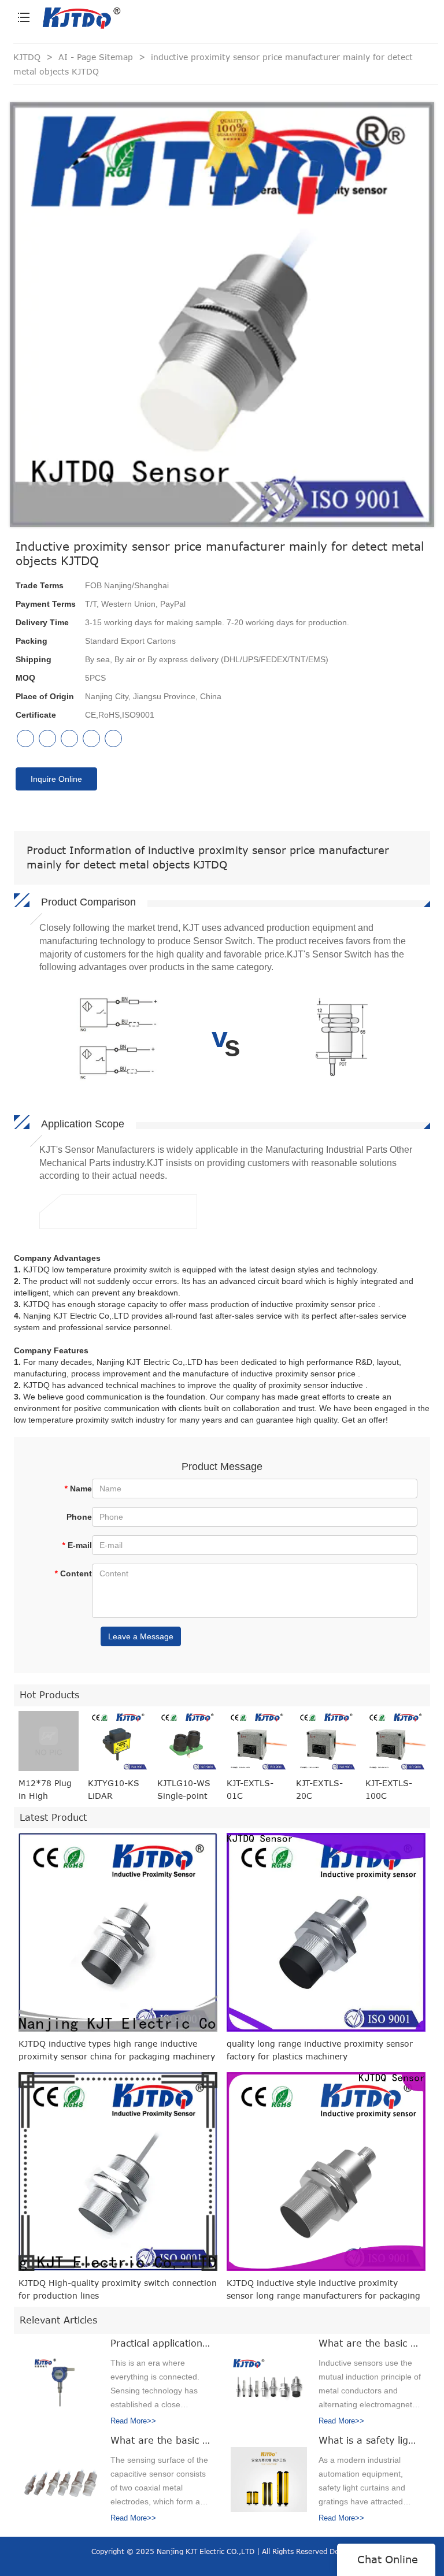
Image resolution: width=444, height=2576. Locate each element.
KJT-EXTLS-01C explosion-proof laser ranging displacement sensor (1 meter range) (254, 1790)
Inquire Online (56, 779)
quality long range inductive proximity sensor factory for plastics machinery (320, 2050)
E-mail (77, 1545)
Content (73, 1573)
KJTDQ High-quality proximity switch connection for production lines (118, 2289)
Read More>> (133, 2421)
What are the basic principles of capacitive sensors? (162, 2440)
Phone (79, 1517)
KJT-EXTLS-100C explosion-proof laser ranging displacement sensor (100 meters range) (394, 1790)
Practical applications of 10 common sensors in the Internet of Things (162, 2343)
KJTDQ (27, 57)
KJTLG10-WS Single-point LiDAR (184, 1790)
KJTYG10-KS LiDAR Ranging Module (114, 1790)
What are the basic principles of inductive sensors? (370, 2343)
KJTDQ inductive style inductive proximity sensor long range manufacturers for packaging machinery (323, 2290)
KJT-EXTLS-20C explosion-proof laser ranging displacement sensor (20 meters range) (325, 1790)
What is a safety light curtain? (370, 2440)
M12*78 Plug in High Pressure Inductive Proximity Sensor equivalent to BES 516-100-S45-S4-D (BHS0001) (47, 1790)
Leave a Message (141, 1636)
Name (78, 1489)
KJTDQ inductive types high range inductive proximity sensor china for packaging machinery (117, 2050)
